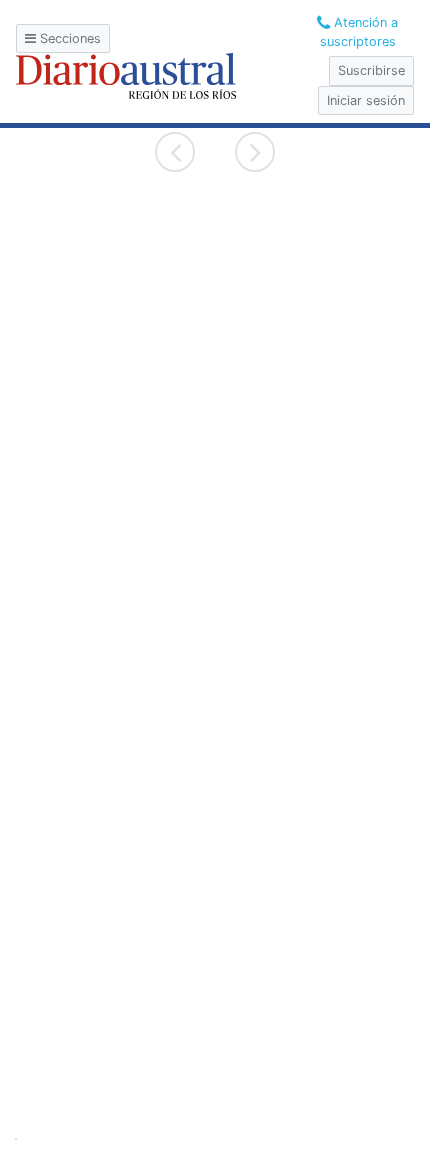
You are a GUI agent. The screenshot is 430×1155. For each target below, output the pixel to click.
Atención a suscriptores (359, 32)
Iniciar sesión (366, 100)
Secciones (68, 38)
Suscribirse (371, 70)
